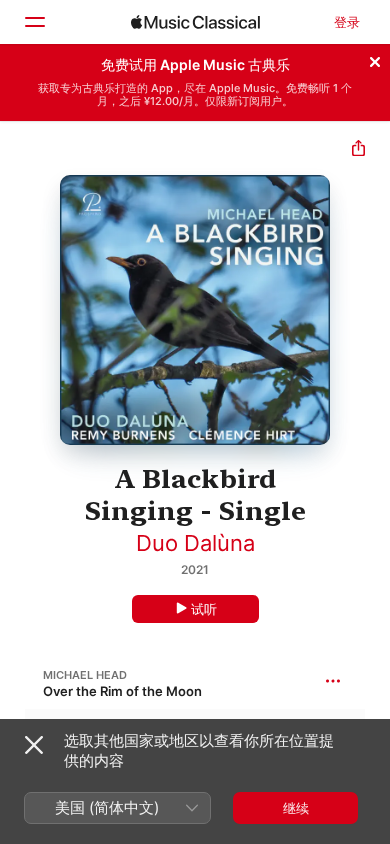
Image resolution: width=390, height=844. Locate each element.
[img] (195, 22)
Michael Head (85, 675)
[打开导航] (34, 22)
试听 (204, 609)
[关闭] (375, 59)
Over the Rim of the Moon (122, 691)
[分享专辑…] (358, 150)
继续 (296, 808)
